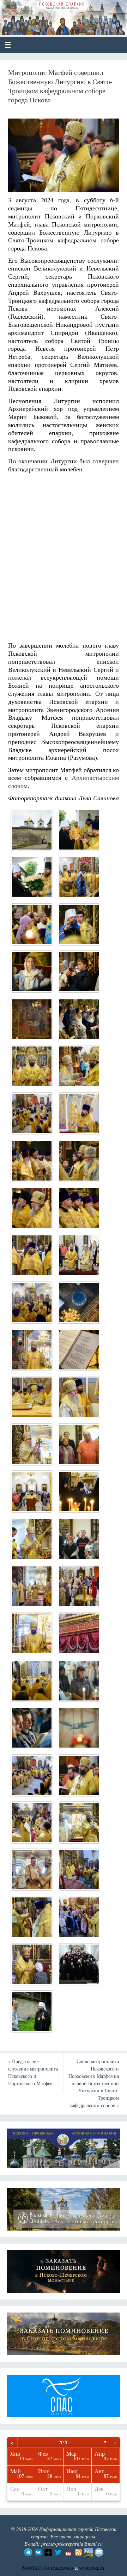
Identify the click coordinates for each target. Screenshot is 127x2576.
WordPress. (92, 2568)
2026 (64, 2442)
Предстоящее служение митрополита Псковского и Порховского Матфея (33, 2072)
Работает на (36, 2568)
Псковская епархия (57, 15)
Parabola (62, 2568)
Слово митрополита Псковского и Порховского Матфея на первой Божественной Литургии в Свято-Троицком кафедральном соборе (94, 2083)
